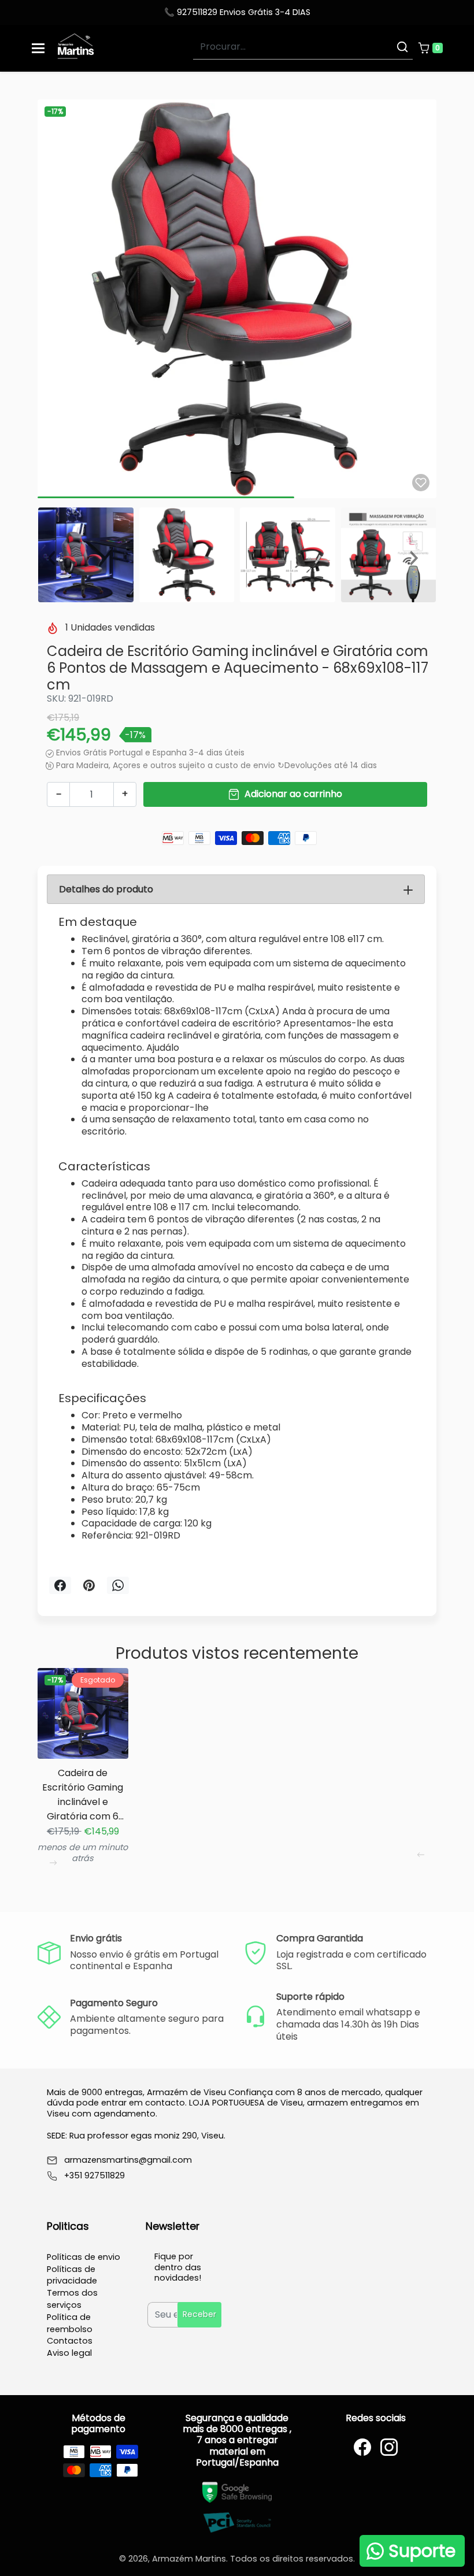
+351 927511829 (95, 2176)
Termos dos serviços (72, 2299)
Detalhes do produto (106, 889)
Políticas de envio (84, 2257)
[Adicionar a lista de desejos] (421, 483)
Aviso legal (69, 2353)
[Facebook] (362, 2447)
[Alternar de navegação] (38, 48)
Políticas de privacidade (72, 2275)
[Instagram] (389, 2447)
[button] (430, 48)
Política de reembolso (70, 2323)
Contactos (70, 2341)
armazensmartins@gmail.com (128, 2160)
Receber (199, 2314)
